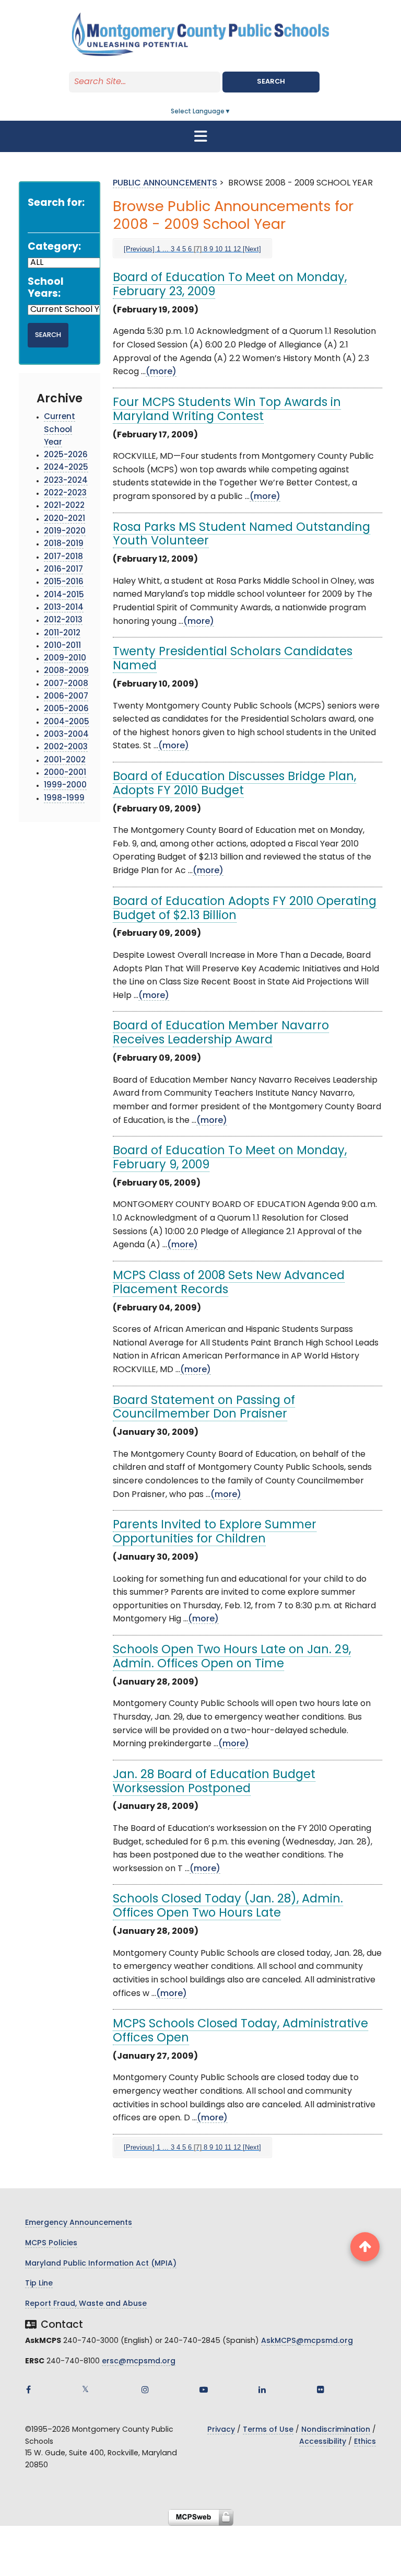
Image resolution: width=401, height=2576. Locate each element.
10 (219, 249)
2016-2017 (63, 570)
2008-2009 (66, 671)
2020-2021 (64, 519)
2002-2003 (66, 747)
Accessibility (323, 2442)
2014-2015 (64, 595)
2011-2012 (62, 634)
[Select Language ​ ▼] (231, 112)
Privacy (221, 2430)
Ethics (365, 2442)
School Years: (46, 288)
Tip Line (39, 2284)
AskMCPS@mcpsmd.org (307, 2341)
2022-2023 (65, 494)
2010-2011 (62, 646)
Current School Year (60, 430)
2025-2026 (66, 455)
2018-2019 (64, 544)
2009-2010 (65, 659)
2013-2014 (64, 608)
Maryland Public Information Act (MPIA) (101, 2264)
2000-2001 (65, 773)
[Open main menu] (200, 136)
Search (271, 82)
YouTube (204, 2389)
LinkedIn (262, 2389)
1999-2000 (65, 786)
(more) (161, 372)
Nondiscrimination (336, 2430)
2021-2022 (64, 506)
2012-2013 (63, 620)
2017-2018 (63, 557)
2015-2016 (64, 582)
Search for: (56, 204)
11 (228, 249)
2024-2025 (66, 468)
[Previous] (139, 249)
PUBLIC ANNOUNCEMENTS (165, 183)
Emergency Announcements (79, 2223)
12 (237, 249)
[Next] (252, 249)
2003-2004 (66, 735)
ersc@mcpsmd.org (139, 2362)
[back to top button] (365, 2247)
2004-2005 (67, 722)
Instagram (145, 2389)
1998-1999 (64, 799)
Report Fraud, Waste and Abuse (86, 2304)
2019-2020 (65, 532)
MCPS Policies (51, 2243)
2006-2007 (66, 697)
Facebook (28, 2389)
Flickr (321, 2389)
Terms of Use (268, 2430)
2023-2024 (66, 481)
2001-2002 (65, 761)
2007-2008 (66, 684)
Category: (54, 247)
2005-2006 (66, 709)
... (166, 249)
